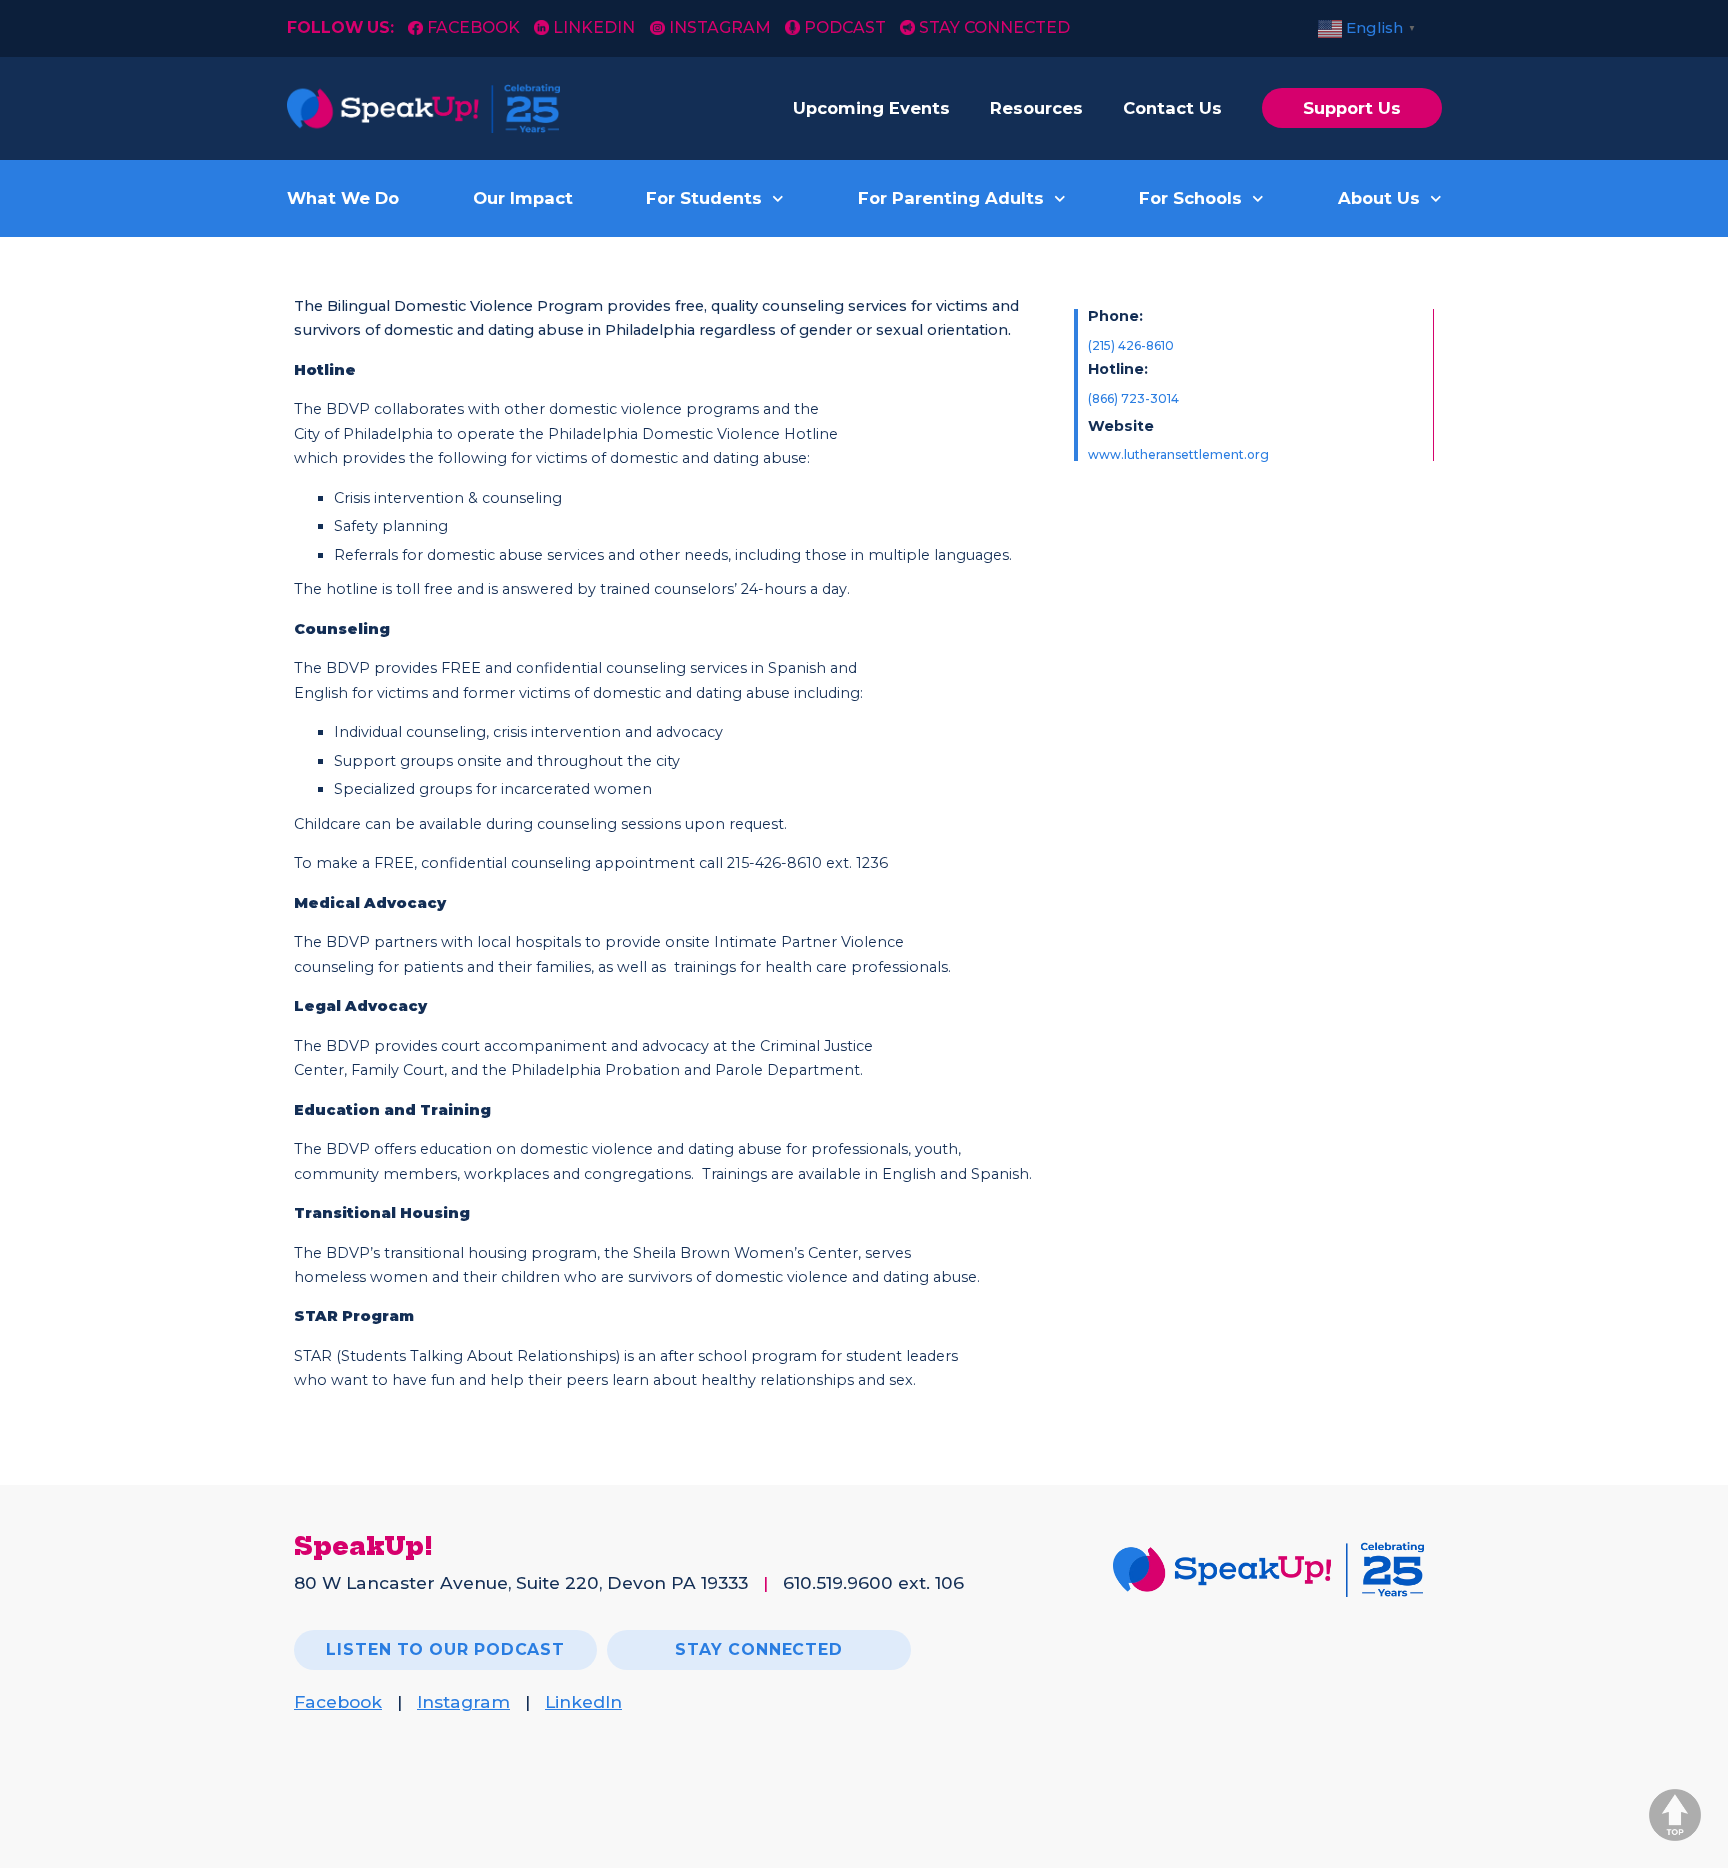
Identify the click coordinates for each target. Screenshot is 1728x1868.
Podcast (845, 27)
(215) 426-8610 (1131, 345)
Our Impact (523, 198)
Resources (1036, 108)
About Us (1379, 198)
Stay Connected (994, 27)
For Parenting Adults (951, 198)
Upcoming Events (871, 108)
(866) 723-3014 (1133, 398)
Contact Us (1172, 108)
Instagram (719, 27)
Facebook (475, 27)
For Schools (1190, 198)
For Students (704, 198)
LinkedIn (594, 27)
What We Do (343, 198)
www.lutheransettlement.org (1178, 454)
